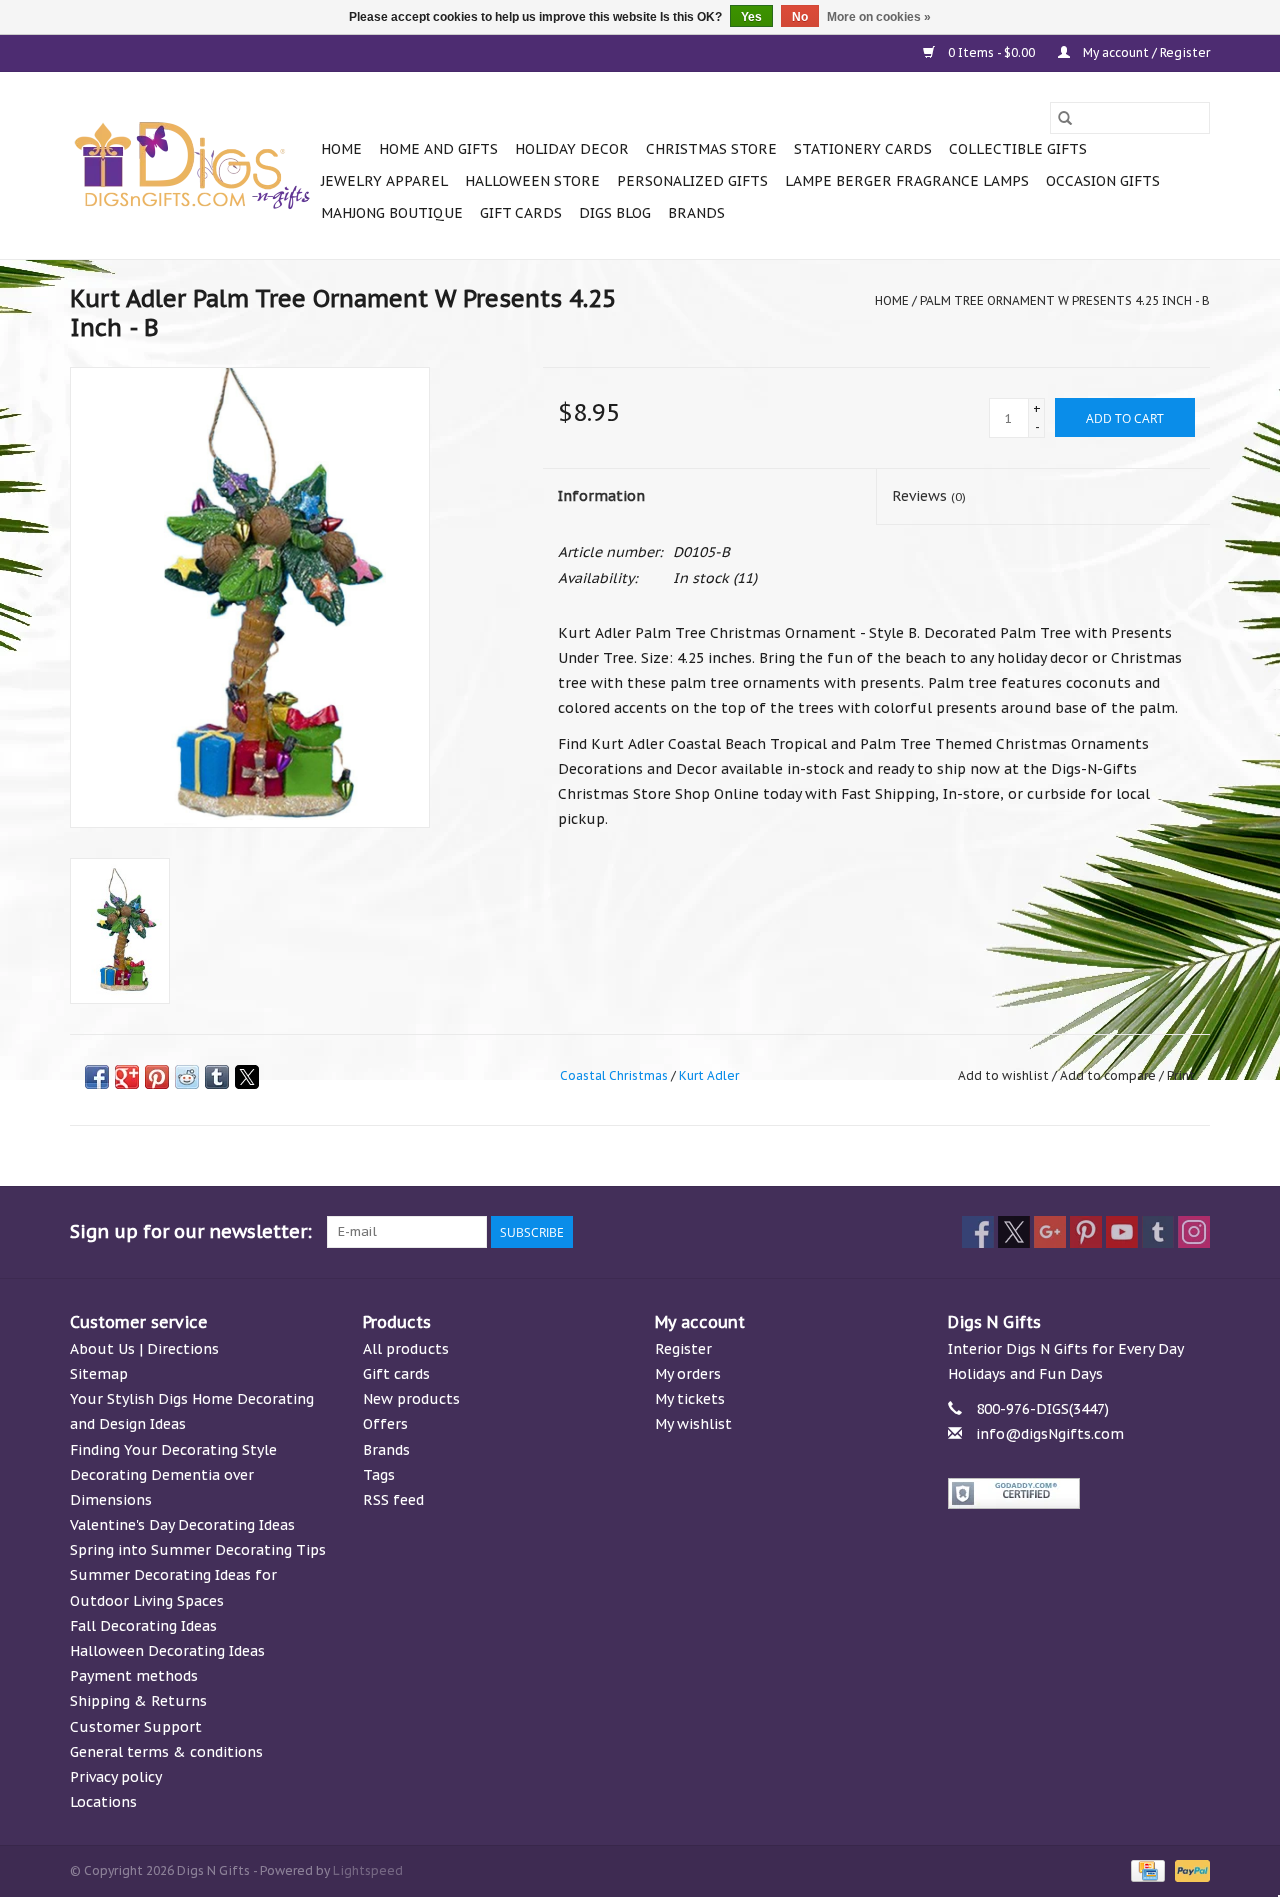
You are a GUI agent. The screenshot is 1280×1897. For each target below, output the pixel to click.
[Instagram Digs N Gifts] (1194, 1232)
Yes (751, 17)
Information (601, 496)
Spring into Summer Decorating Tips (198, 1550)
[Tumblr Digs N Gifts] (1158, 1232)
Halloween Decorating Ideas (167, 1651)
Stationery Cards (863, 149)
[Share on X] (247, 1077)
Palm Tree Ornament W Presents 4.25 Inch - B (1065, 300)
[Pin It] (157, 1077)
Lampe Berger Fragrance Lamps (907, 181)
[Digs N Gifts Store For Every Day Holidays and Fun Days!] (192, 166)
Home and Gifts (438, 149)
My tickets (690, 1399)
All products (406, 1349)
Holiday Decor (572, 149)
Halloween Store (532, 181)
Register (683, 1349)
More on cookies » (879, 17)
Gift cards (521, 213)
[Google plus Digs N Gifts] (1050, 1232)
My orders (688, 1374)
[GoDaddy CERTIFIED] (1079, 1493)
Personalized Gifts (692, 181)
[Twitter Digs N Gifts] (1014, 1232)
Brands (696, 213)
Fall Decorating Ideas (143, 1626)
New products (411, 1399)
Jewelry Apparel (384, 181)
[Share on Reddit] (187, 1077)
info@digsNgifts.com (1050, 1434)
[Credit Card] (1146, 1869)
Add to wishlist (1005, 1075)
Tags (379, 1475)
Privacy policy (116, 1777)
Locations (103, 1802)
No (800, 17)
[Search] (1065, 118)
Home (341, 149)
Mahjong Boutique (392, 213)
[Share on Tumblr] (217, 1077)
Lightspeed (368, 1870)
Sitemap (99, 1374)
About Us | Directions (144, 1349)
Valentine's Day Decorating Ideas (182, 1525)
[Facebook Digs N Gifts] (978, 1232)
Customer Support (136, 1727)
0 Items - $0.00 (991, 52)
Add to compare (1109, 1075)
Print (1181, 1075)
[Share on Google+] (127, 1077)
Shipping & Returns (138, 1701)
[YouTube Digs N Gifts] (1122, 1232)
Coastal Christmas (614, 1075)
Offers (385, 1424)
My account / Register (1145, 52)
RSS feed (393, 1500)
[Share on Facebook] (97, 1077)
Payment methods (134, 1676)
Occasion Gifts (1103, 181)
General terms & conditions (166, 1752)
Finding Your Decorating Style (173, 1450)
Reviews (929, 496)
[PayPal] (1189, 1869)
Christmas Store (711, 149)
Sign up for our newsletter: (191, 1231)
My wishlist (693, 1424)
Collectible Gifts (1018, 149)
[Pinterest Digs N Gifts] (1086, 1232)
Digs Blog (615, 213)
